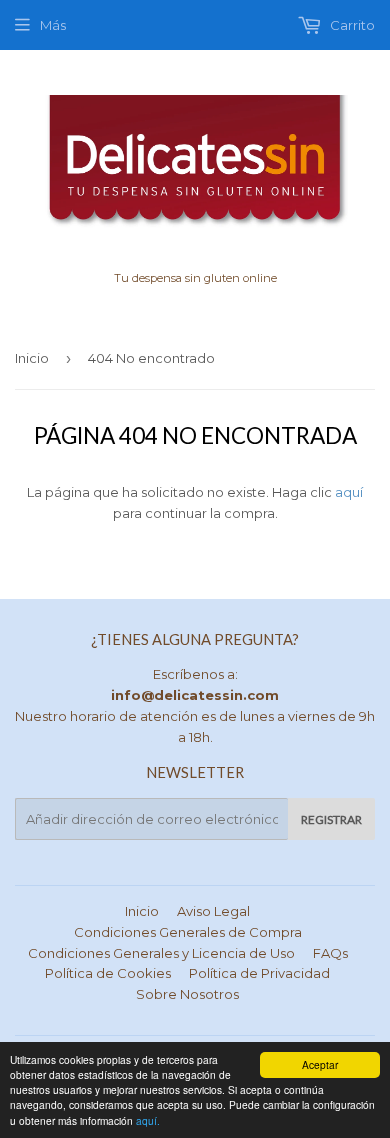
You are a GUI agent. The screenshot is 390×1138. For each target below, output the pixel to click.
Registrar (331, 819)
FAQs (330, 953)
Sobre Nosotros (187, 994)
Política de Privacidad (259, 973)
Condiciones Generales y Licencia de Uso (161, 953)
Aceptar (320, 1064)
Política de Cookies (108, 973)
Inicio (32, 358)
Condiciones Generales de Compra (188, 932)
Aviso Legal (213, 911)
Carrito (351, 25)
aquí (349, 492)
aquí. (148, 1120)
